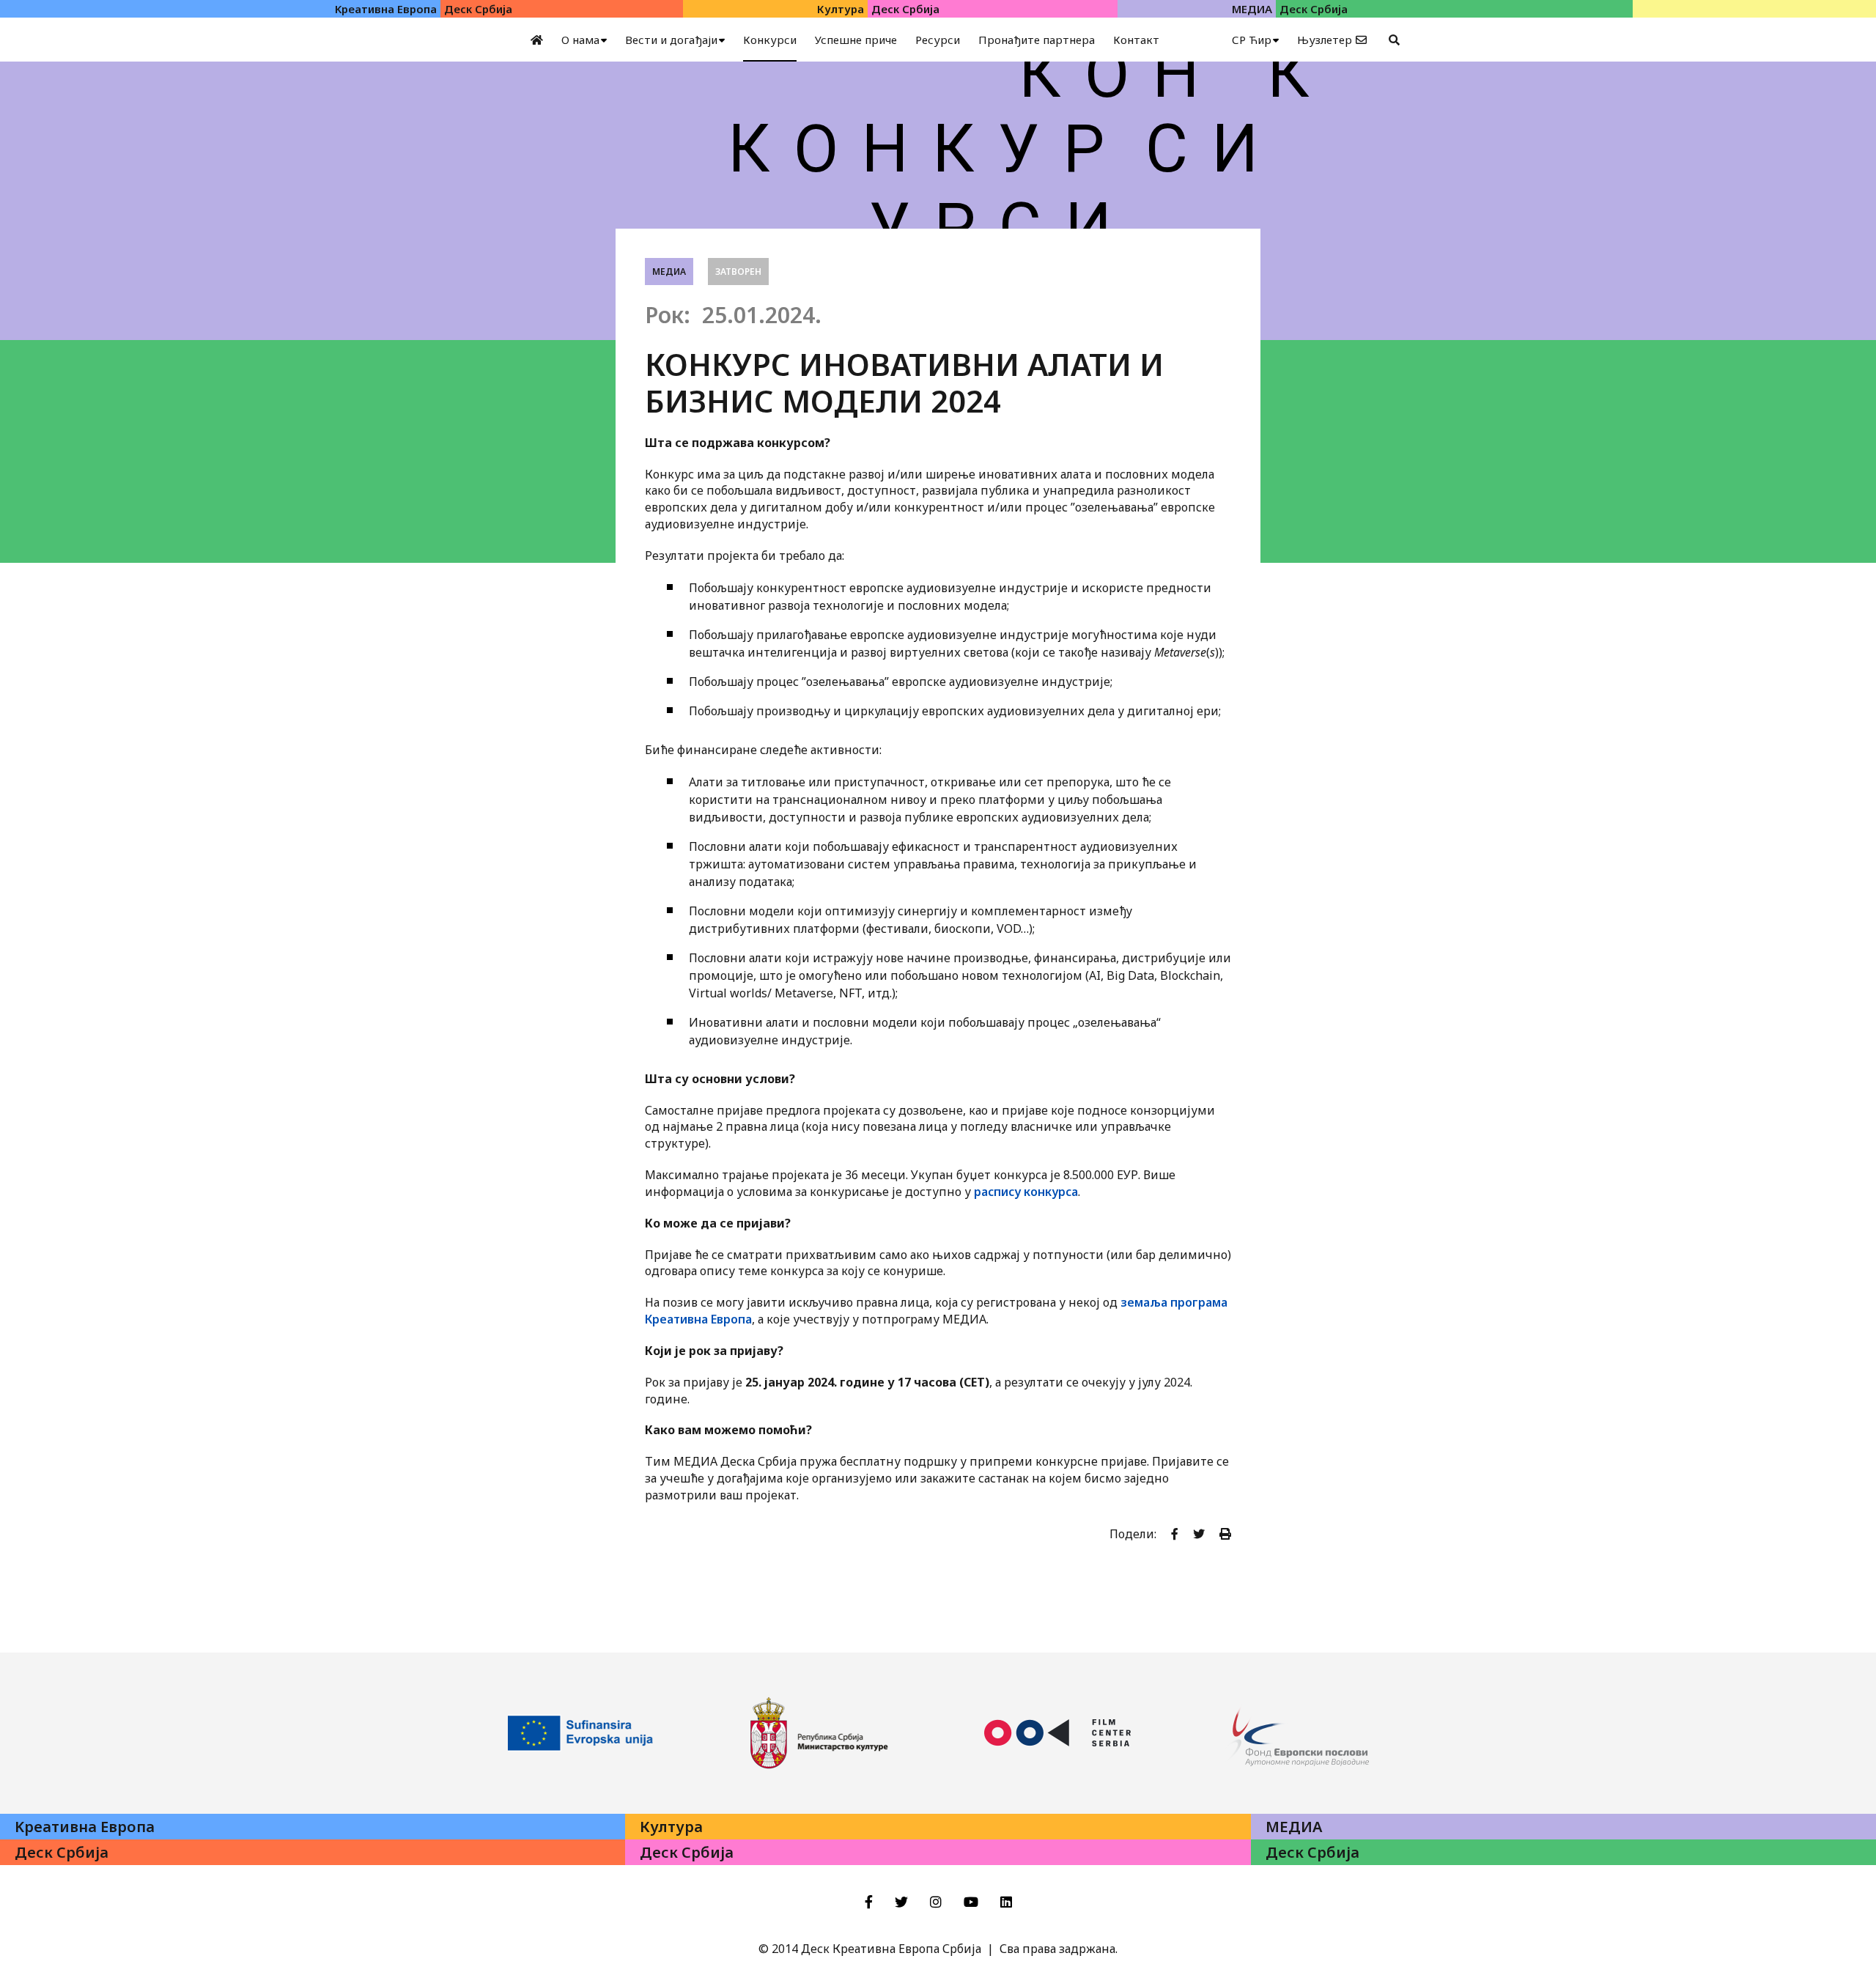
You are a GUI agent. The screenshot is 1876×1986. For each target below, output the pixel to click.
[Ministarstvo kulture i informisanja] (819, 1733)
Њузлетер (1325, 40)
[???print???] (1225, 1534)
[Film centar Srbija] (1057, 1733)
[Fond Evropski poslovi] (1296, 1733)
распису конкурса (1026, 1192)
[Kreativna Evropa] (581, 1733)
